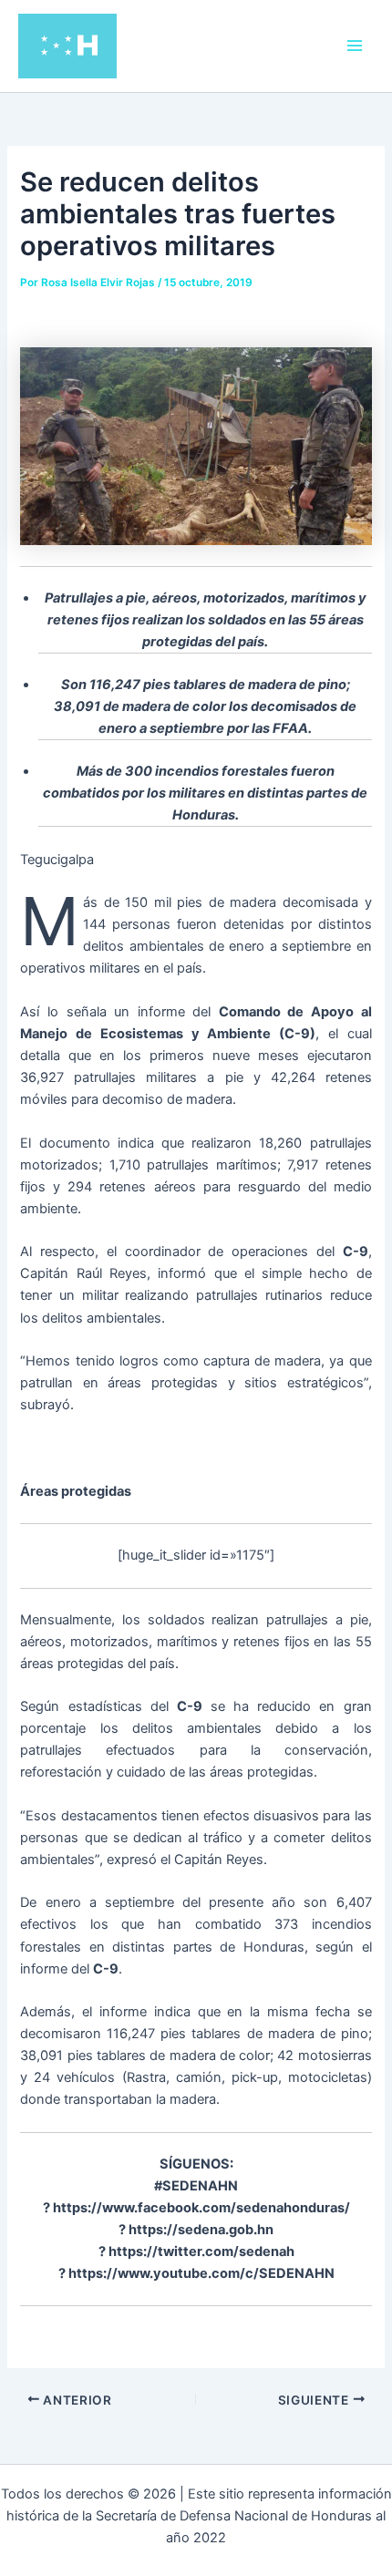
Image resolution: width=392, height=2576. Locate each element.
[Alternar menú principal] (355, 46)
